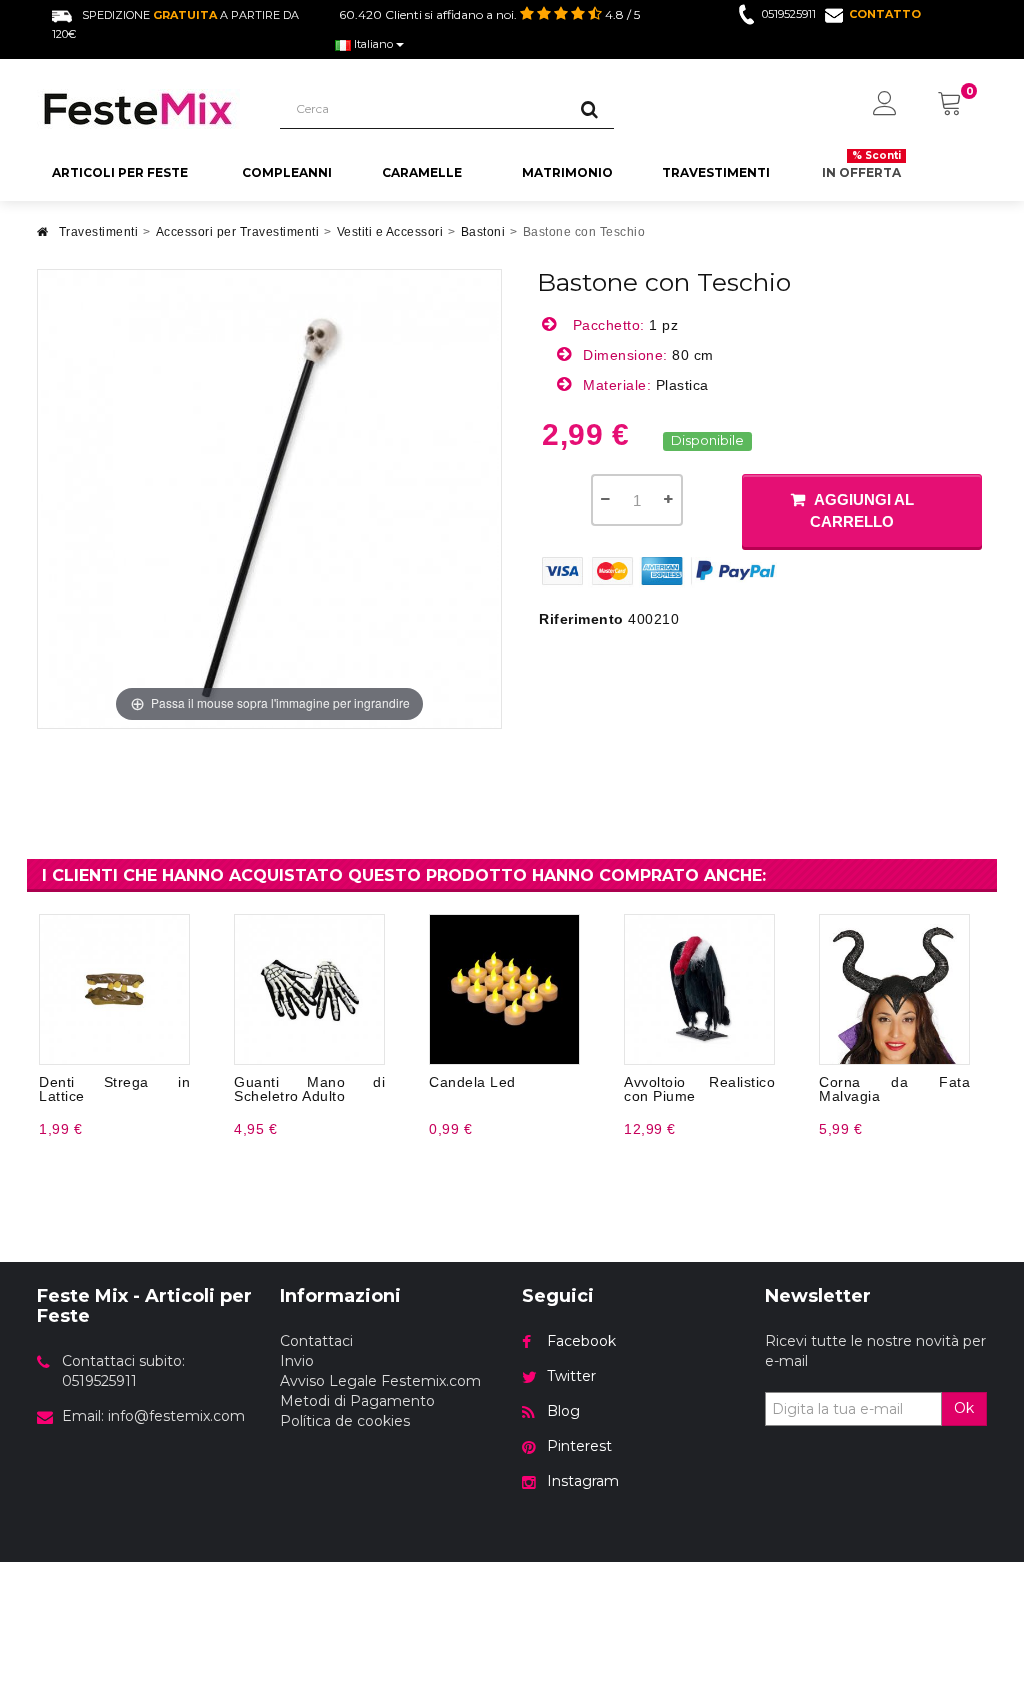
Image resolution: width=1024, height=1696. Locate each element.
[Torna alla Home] (43, 237)
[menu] (885, 105)
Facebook (581, 1341)
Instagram (583, 1481)
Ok (964, 1408)
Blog (563, 1411)
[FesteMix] (143, 109)
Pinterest (579, 1446)
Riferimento (581, 619)
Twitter (571, 1376)
